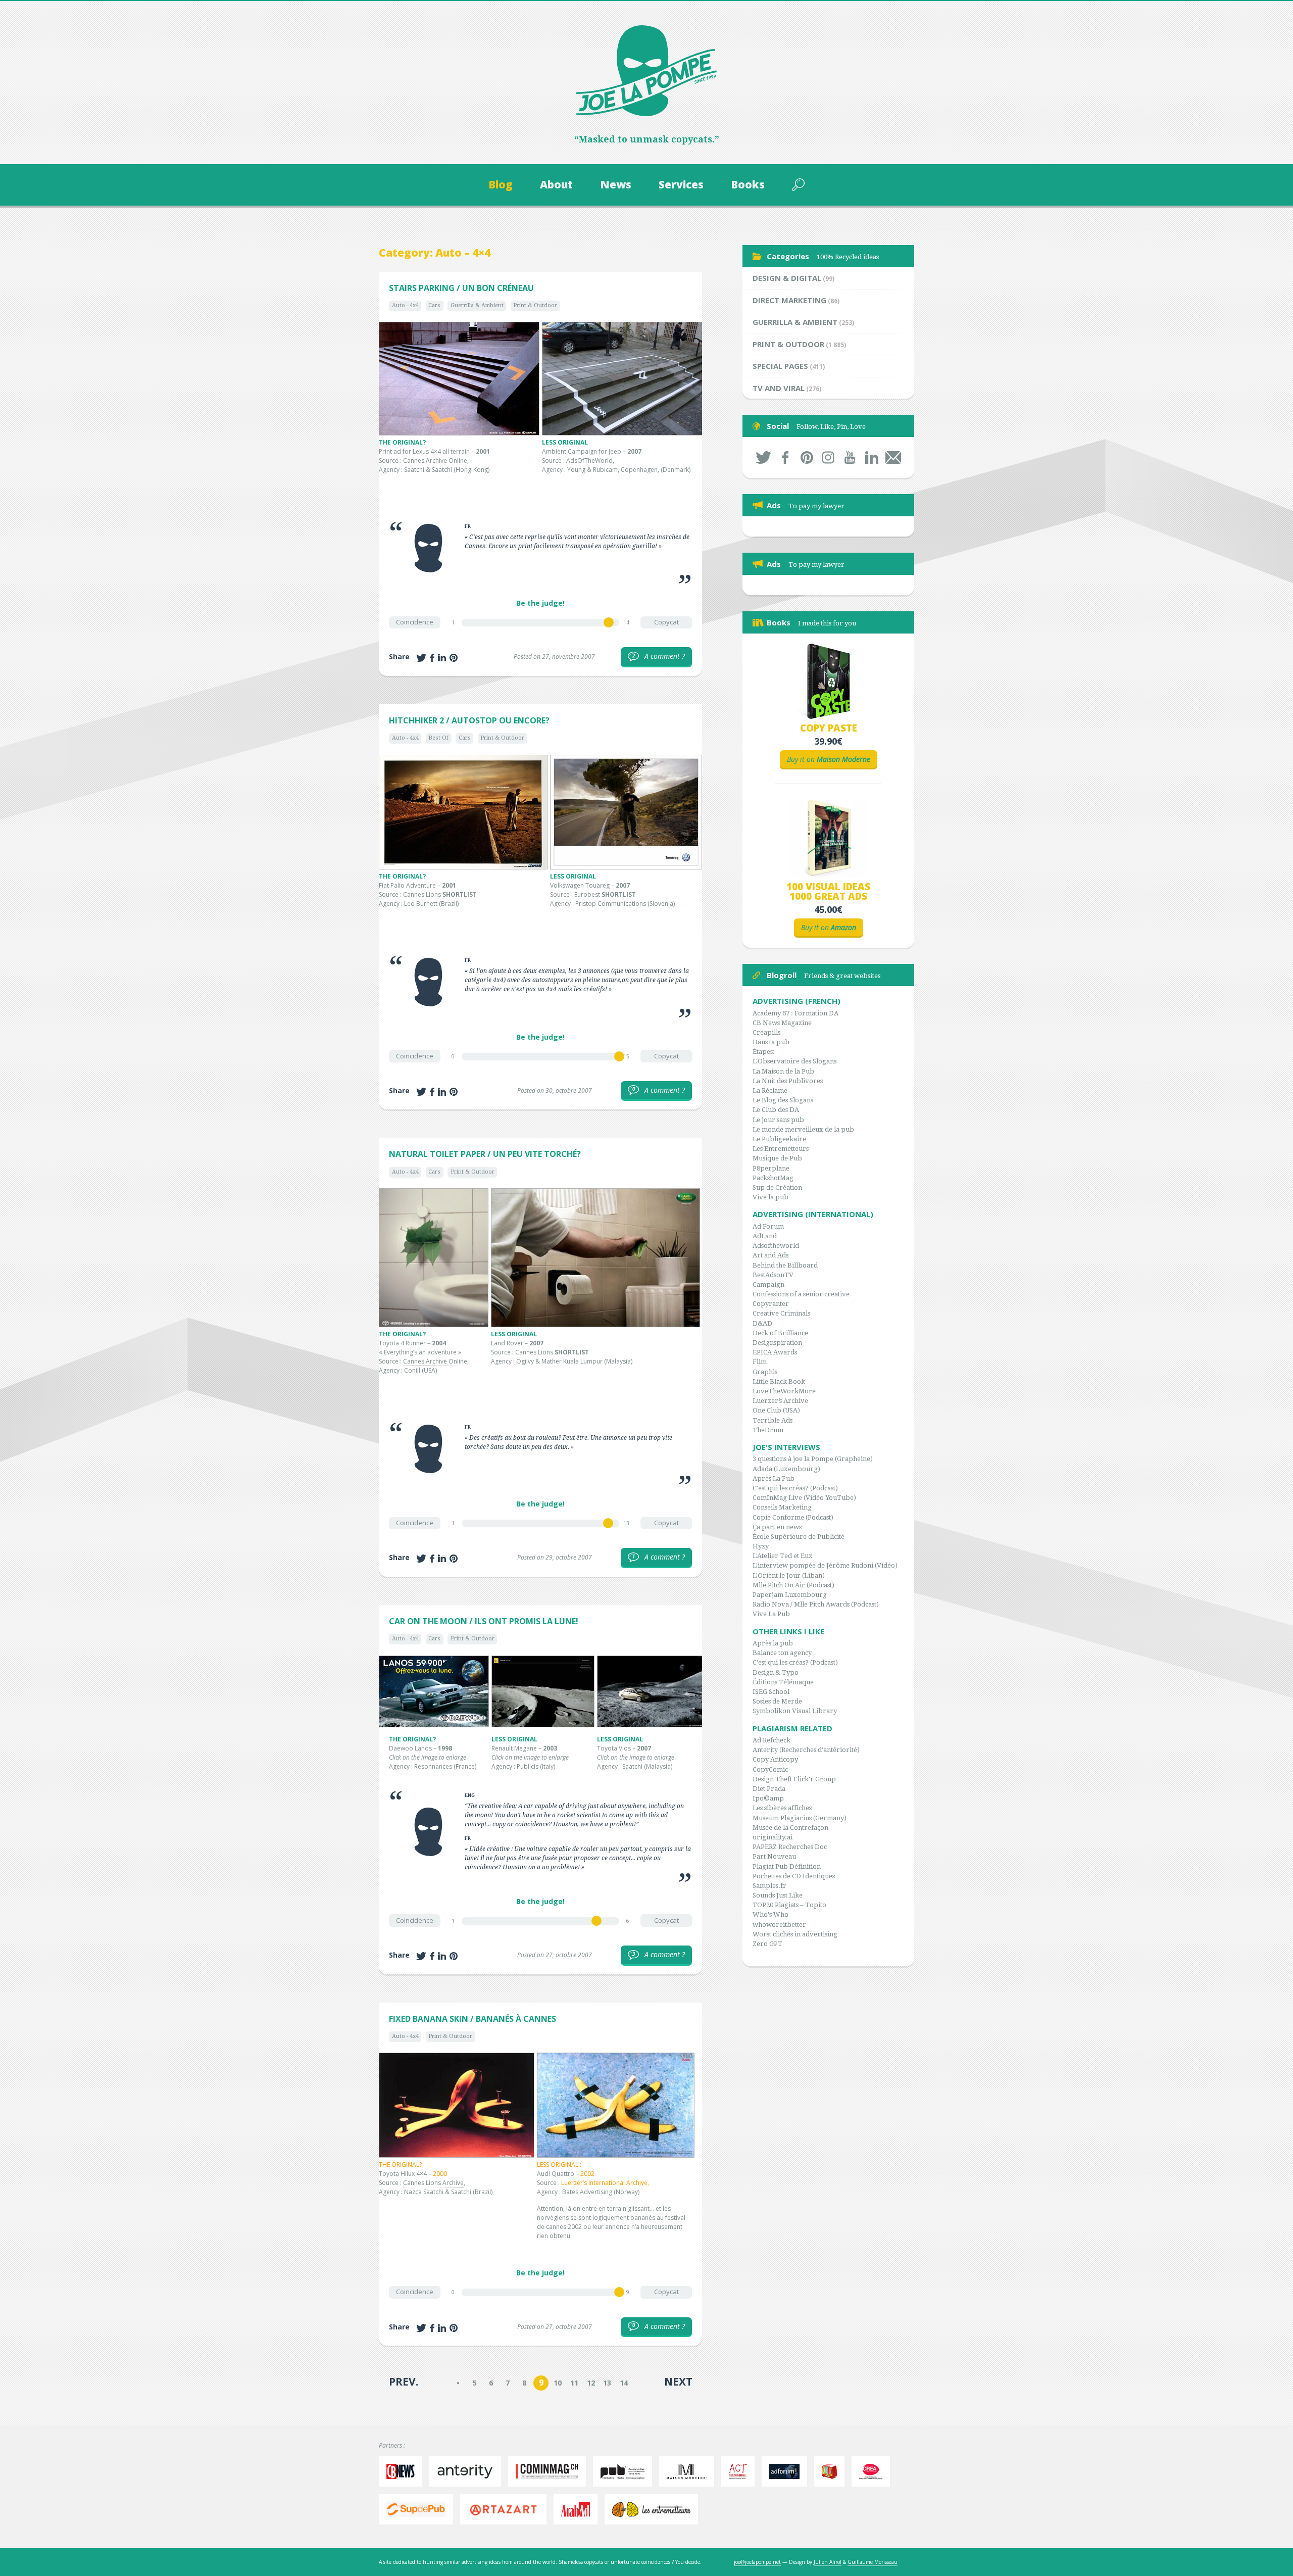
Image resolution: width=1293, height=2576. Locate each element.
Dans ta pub (771, 1042)
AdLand (765, 1236)
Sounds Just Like (778, 1895)
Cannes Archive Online (435, 1361)
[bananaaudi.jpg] (616, 2105)
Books (748, 184)
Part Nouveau (774, 1856)
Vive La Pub (771, 1614)
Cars (434, 305)
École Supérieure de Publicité (799, 1537)
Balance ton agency (782, 1653)
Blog (501, 184)
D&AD (762, 1323)
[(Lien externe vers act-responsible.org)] (740, 2471)
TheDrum (768, 1430)
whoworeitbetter (779, 1925)
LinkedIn (872, 457)
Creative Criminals (781, 1313)
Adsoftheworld (776, 1246)
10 (558, 2383)
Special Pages (780, 366)
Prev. (404, 2381)
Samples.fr (769, 1886)
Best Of (438, 738)
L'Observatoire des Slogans (794, 1061)
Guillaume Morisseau (873, 2562)
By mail (893, 457)
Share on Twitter (421, 658)
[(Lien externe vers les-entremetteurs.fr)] (654, 2509)
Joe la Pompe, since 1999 (646, 71)
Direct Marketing (789, 300)
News (616, 184)
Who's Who (770, 1914)
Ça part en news (777, 1527)
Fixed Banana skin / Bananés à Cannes (473, 2019)
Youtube (850, 457)
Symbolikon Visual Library (795, 1711)
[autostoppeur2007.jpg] (626, 812)
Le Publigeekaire (779, 1139)
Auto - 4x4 (405, 305)
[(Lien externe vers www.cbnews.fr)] (403, 2471)
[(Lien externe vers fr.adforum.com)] (787, 2471)
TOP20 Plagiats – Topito (789, 1905)
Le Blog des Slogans (783, 1100)
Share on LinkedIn (442, 658)
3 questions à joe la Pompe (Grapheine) (813, 1459)
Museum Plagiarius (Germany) (800, 1818)
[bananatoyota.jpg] (457, 2105)
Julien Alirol (828, 2562)
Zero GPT (767, 1944)
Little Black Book (779, 1381)
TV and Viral (779, 388)
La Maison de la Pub (783, 1071)
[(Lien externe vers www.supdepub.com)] (418, 2509)
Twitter (763, 457)
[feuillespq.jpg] (434, 1258)
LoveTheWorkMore (784, 1391)
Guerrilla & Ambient (477, 305)
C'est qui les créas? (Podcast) (795, 1488)
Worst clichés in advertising (795, 1934)
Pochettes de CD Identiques (794, 1876)
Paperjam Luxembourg (790, 1595)
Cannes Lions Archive (433, 2183)
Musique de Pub (777, 1158)
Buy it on (829, 759)
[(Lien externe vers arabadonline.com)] (578, 2509)
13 (607, 2383)
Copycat (666, 622)
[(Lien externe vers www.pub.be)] (625, 2471)
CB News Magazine (782, 1023)
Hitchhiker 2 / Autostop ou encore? (469, 720)
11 (574, 2383)
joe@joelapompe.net (757, 2562)
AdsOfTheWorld (589, 460)
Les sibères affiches (782, 1808)
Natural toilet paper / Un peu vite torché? (485, 1154)
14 (624, 2383)
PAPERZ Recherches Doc (790, 1847)
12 (591, 2383)
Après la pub (773, 1643)
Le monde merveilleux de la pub (803, 1129)
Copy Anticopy (775, 1759)
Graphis (765, 1372)
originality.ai (773, 1837)
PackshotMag (773, 1178)
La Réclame (770, 1090)
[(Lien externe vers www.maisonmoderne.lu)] (689, 2471)
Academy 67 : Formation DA (795, 1013)
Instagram (829, 457)
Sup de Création (777, 1187)
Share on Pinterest (454, 658)
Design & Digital (787, 278)
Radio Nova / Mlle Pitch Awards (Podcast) (816, 1604)
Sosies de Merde (777, 1701)
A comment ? (659, 656)
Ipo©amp (768, 1798)
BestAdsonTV (773, 1275)
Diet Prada (769, 1789)
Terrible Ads (773, 1420)
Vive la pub (770, 1197)
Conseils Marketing (782, 1507)
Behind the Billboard (785, 1265)
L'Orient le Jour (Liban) (789, 1575)
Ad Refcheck (772, 1740)
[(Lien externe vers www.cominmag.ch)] (550, 2471)
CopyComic (770, 1769)
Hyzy (761, 1546)
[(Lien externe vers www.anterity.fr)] (468, 2471)
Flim (760, 1362)
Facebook (785, 457)
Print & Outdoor (535, 305)
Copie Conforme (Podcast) (793, 1517)
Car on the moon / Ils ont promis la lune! (484, 1621)
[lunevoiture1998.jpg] (434, 1691)
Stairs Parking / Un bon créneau (461, 288)
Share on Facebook (432, 658)
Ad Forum (768, 1226)
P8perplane (771, 1168)
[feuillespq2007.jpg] (595, 1258)
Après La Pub (774, 1478)
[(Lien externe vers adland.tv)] (832, 2471)
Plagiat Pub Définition (787, 1866)
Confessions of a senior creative (801, 1294)
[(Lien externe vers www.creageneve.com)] (874, 2471)
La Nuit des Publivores (788, 1081)
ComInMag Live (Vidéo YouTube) (804, 1498)
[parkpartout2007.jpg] (623, 379)
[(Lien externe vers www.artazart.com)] (506, 2509)
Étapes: (764, 1052)
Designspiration (777, 1343)
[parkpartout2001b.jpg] (459, 379)
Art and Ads (770, 1255)
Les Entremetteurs (781, 1149)
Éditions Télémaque (783, 1682)
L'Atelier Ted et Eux (783, 1556)
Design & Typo (776, 1672)
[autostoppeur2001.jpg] (463, 812)
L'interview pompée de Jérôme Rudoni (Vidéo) (825, 1565)
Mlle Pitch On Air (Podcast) (793, 1585)
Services (681, 184)
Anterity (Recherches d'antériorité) (806, 1750)
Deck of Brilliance (780, 1333)
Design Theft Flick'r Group (794, 1779)
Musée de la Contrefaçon (790, 1828)
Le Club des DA (776, 1110)
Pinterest (807, 457)
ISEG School (771, 1692)
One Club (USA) (776, 1410)
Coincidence (415, 622)
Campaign (768, 1284)
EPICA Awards (775, 1352)
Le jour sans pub (778, 1120)
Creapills (766, 1032)
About (556, 184)
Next (678, 2381)
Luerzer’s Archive (780, 1401)
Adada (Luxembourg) (786, 1469)
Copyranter (771, 1304)
